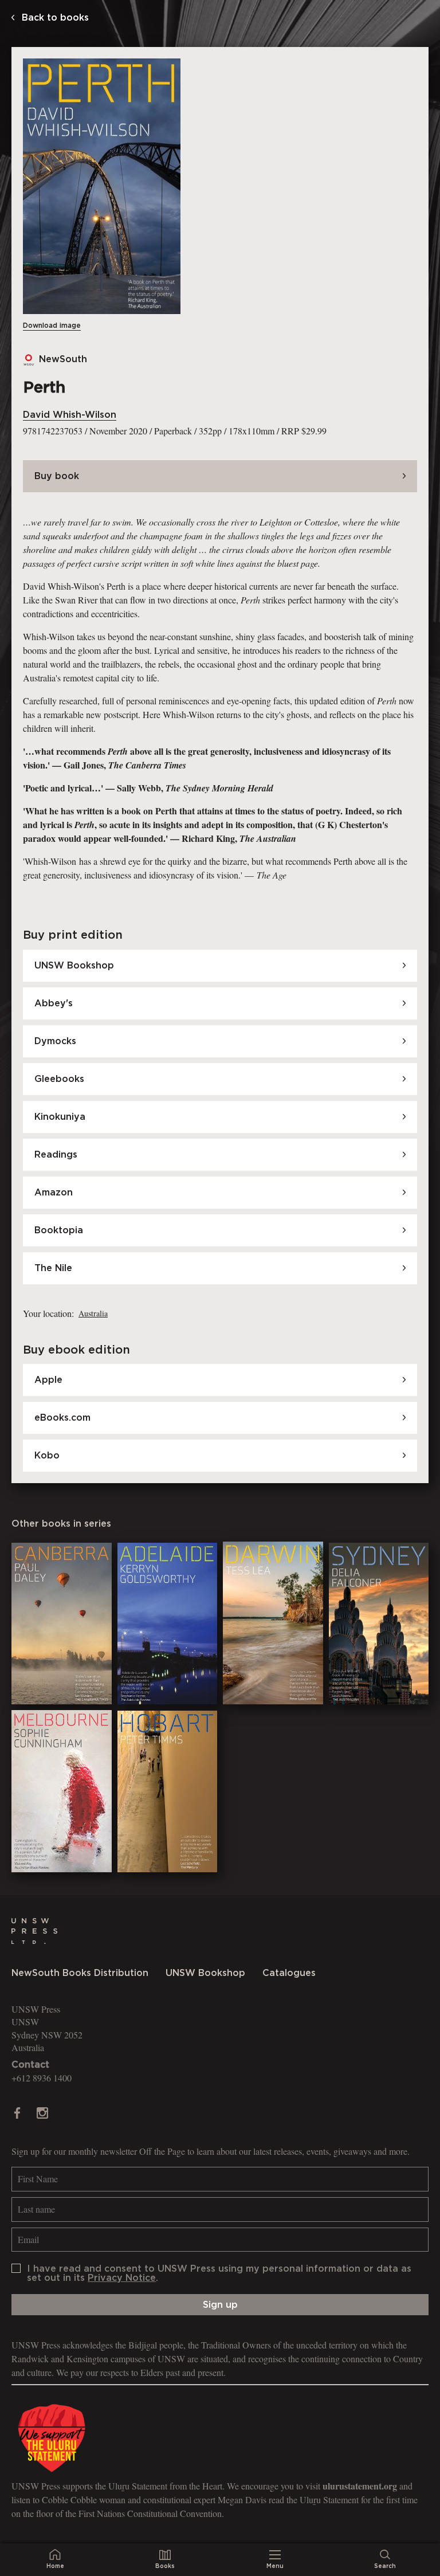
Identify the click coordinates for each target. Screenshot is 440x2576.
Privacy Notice (122, 2278)
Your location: (48, 1313)
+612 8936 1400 (42, 2078)
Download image (52, 326)
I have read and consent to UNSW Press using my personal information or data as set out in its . (219, 2273)
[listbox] (92, 1314)
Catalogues (289, 1973)
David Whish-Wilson (70, 415)
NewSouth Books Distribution (80, 1973)
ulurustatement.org (360, 2486)
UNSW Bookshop (205, 1973)
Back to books (54, 18)
